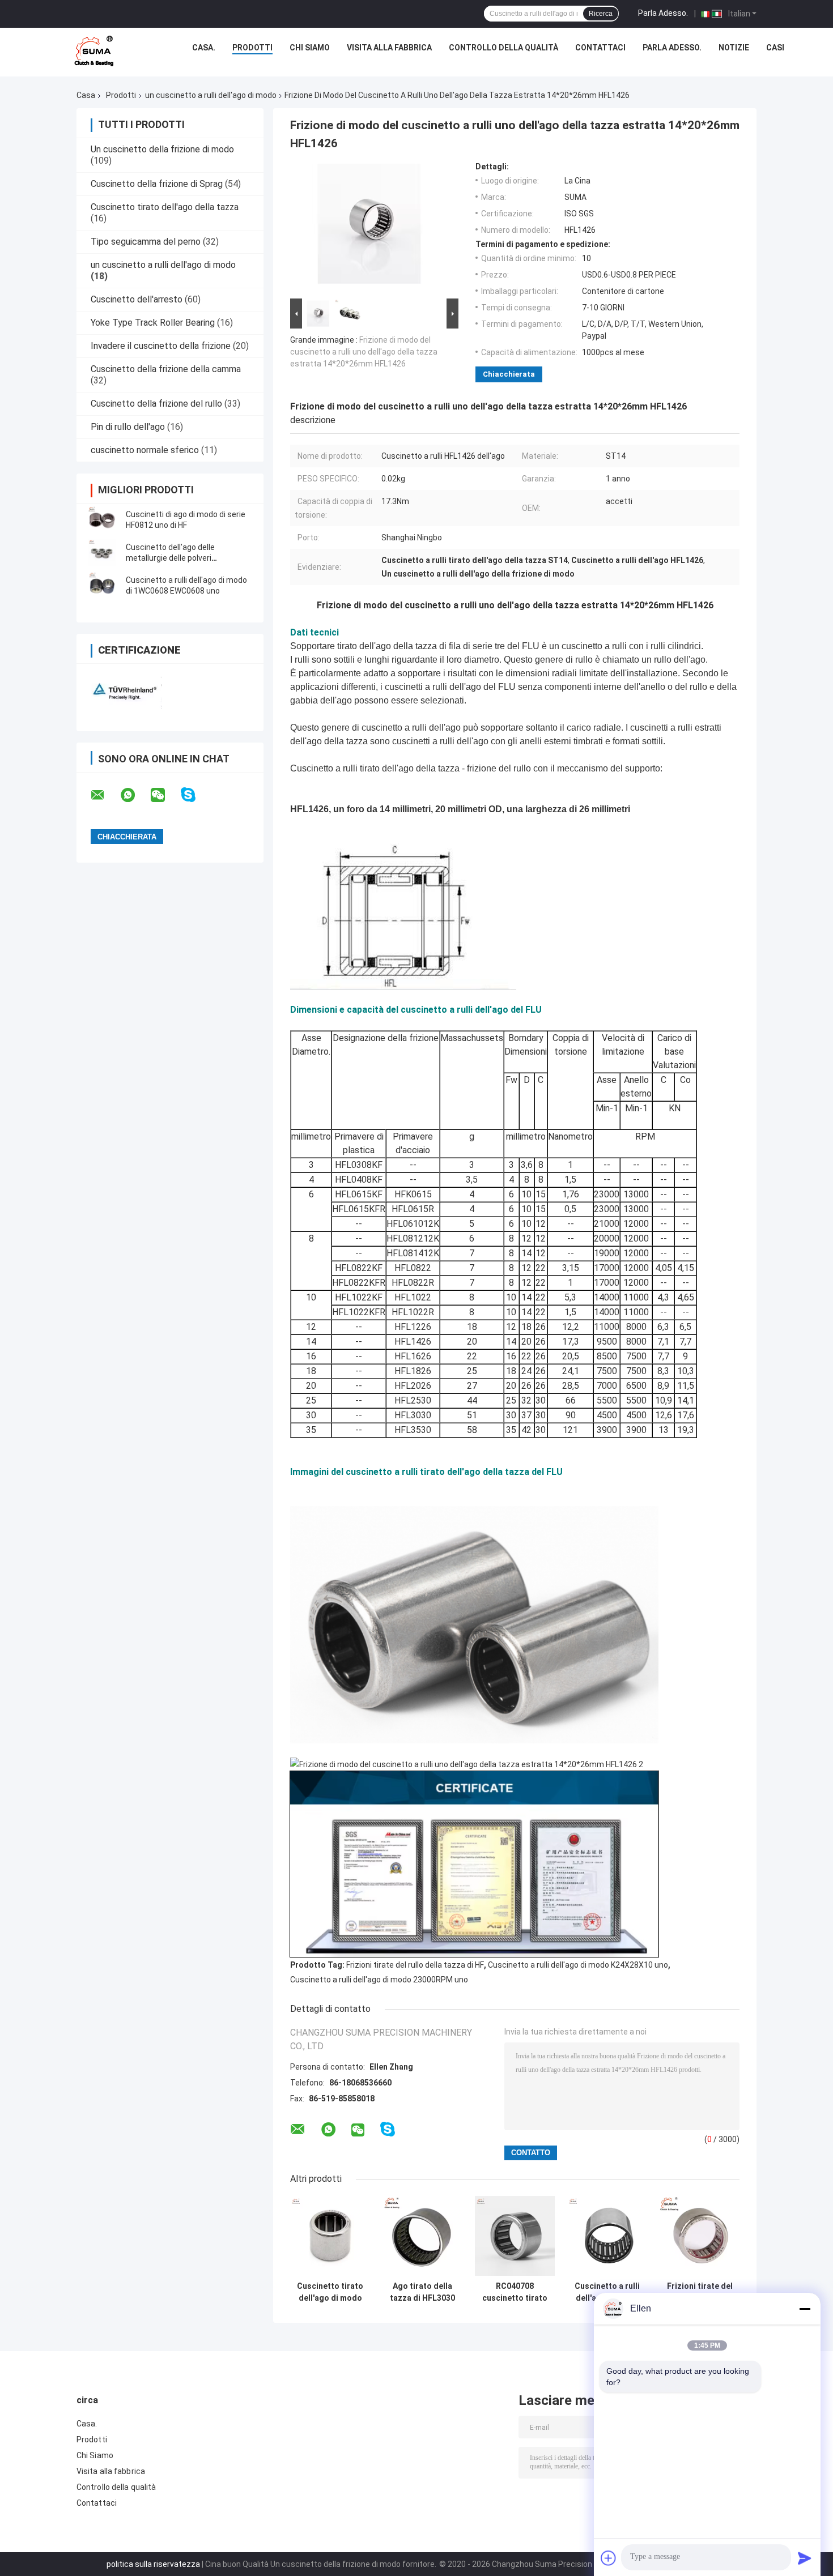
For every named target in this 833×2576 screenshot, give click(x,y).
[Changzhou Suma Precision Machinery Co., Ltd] (94, 50)
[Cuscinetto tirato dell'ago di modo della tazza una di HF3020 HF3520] (330, 2236)
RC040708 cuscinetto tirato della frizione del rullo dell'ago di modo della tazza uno (515, 2292)
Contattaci (600, 48)
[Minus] (805, 2309)
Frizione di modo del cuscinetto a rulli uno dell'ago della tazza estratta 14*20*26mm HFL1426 (364, 352)
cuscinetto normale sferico (145, 450)
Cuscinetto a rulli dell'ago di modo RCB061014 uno (607, 2292)
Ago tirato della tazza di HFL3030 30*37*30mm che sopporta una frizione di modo (422, 2292)
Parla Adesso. (663, 13)
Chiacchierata (509, 374)
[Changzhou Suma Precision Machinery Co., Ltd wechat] (165, 795)
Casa (86, 95)
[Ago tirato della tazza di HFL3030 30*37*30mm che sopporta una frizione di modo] (422, 2236)
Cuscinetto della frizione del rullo (156, 404)
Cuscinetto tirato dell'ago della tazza (165, 207)
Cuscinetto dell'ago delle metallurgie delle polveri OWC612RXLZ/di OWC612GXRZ (182, 558)
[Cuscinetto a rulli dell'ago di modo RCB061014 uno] (607, 2236)
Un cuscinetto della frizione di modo (162, 149)
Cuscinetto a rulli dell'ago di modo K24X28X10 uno (578, 1965)
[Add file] (609, 2558)
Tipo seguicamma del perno (146, 242)
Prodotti (252, 48)
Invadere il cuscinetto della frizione (161, 346)
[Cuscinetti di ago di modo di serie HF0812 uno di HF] (102, 520)
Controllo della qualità (503, 48)
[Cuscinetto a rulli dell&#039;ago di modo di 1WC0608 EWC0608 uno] (102, 586)
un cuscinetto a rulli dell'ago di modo (211, 95)
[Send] (805, 2558)
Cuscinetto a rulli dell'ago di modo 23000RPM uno (379, 1980)
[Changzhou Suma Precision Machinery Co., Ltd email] (105, 795)
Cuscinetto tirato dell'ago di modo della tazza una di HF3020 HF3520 (330, 2292)
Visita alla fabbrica (389, 48)
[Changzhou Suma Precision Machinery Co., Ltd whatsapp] (135, 795)
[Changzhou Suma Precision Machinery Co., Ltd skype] (195, 795)
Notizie (734, 48)
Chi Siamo (310, 48)
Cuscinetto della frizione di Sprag (157, 184)
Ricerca (601, 14)
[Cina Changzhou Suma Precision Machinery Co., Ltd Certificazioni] (123, 690)
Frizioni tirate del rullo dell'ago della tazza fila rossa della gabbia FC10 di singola (700, 2292)
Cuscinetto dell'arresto (137, 299)
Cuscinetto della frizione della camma (166, 369)
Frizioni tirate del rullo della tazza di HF (415, 1965)
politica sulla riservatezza (153, 2564)
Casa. (204, 48)
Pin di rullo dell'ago (128, 427)
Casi (775, 48)
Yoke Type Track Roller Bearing (153, 323)
